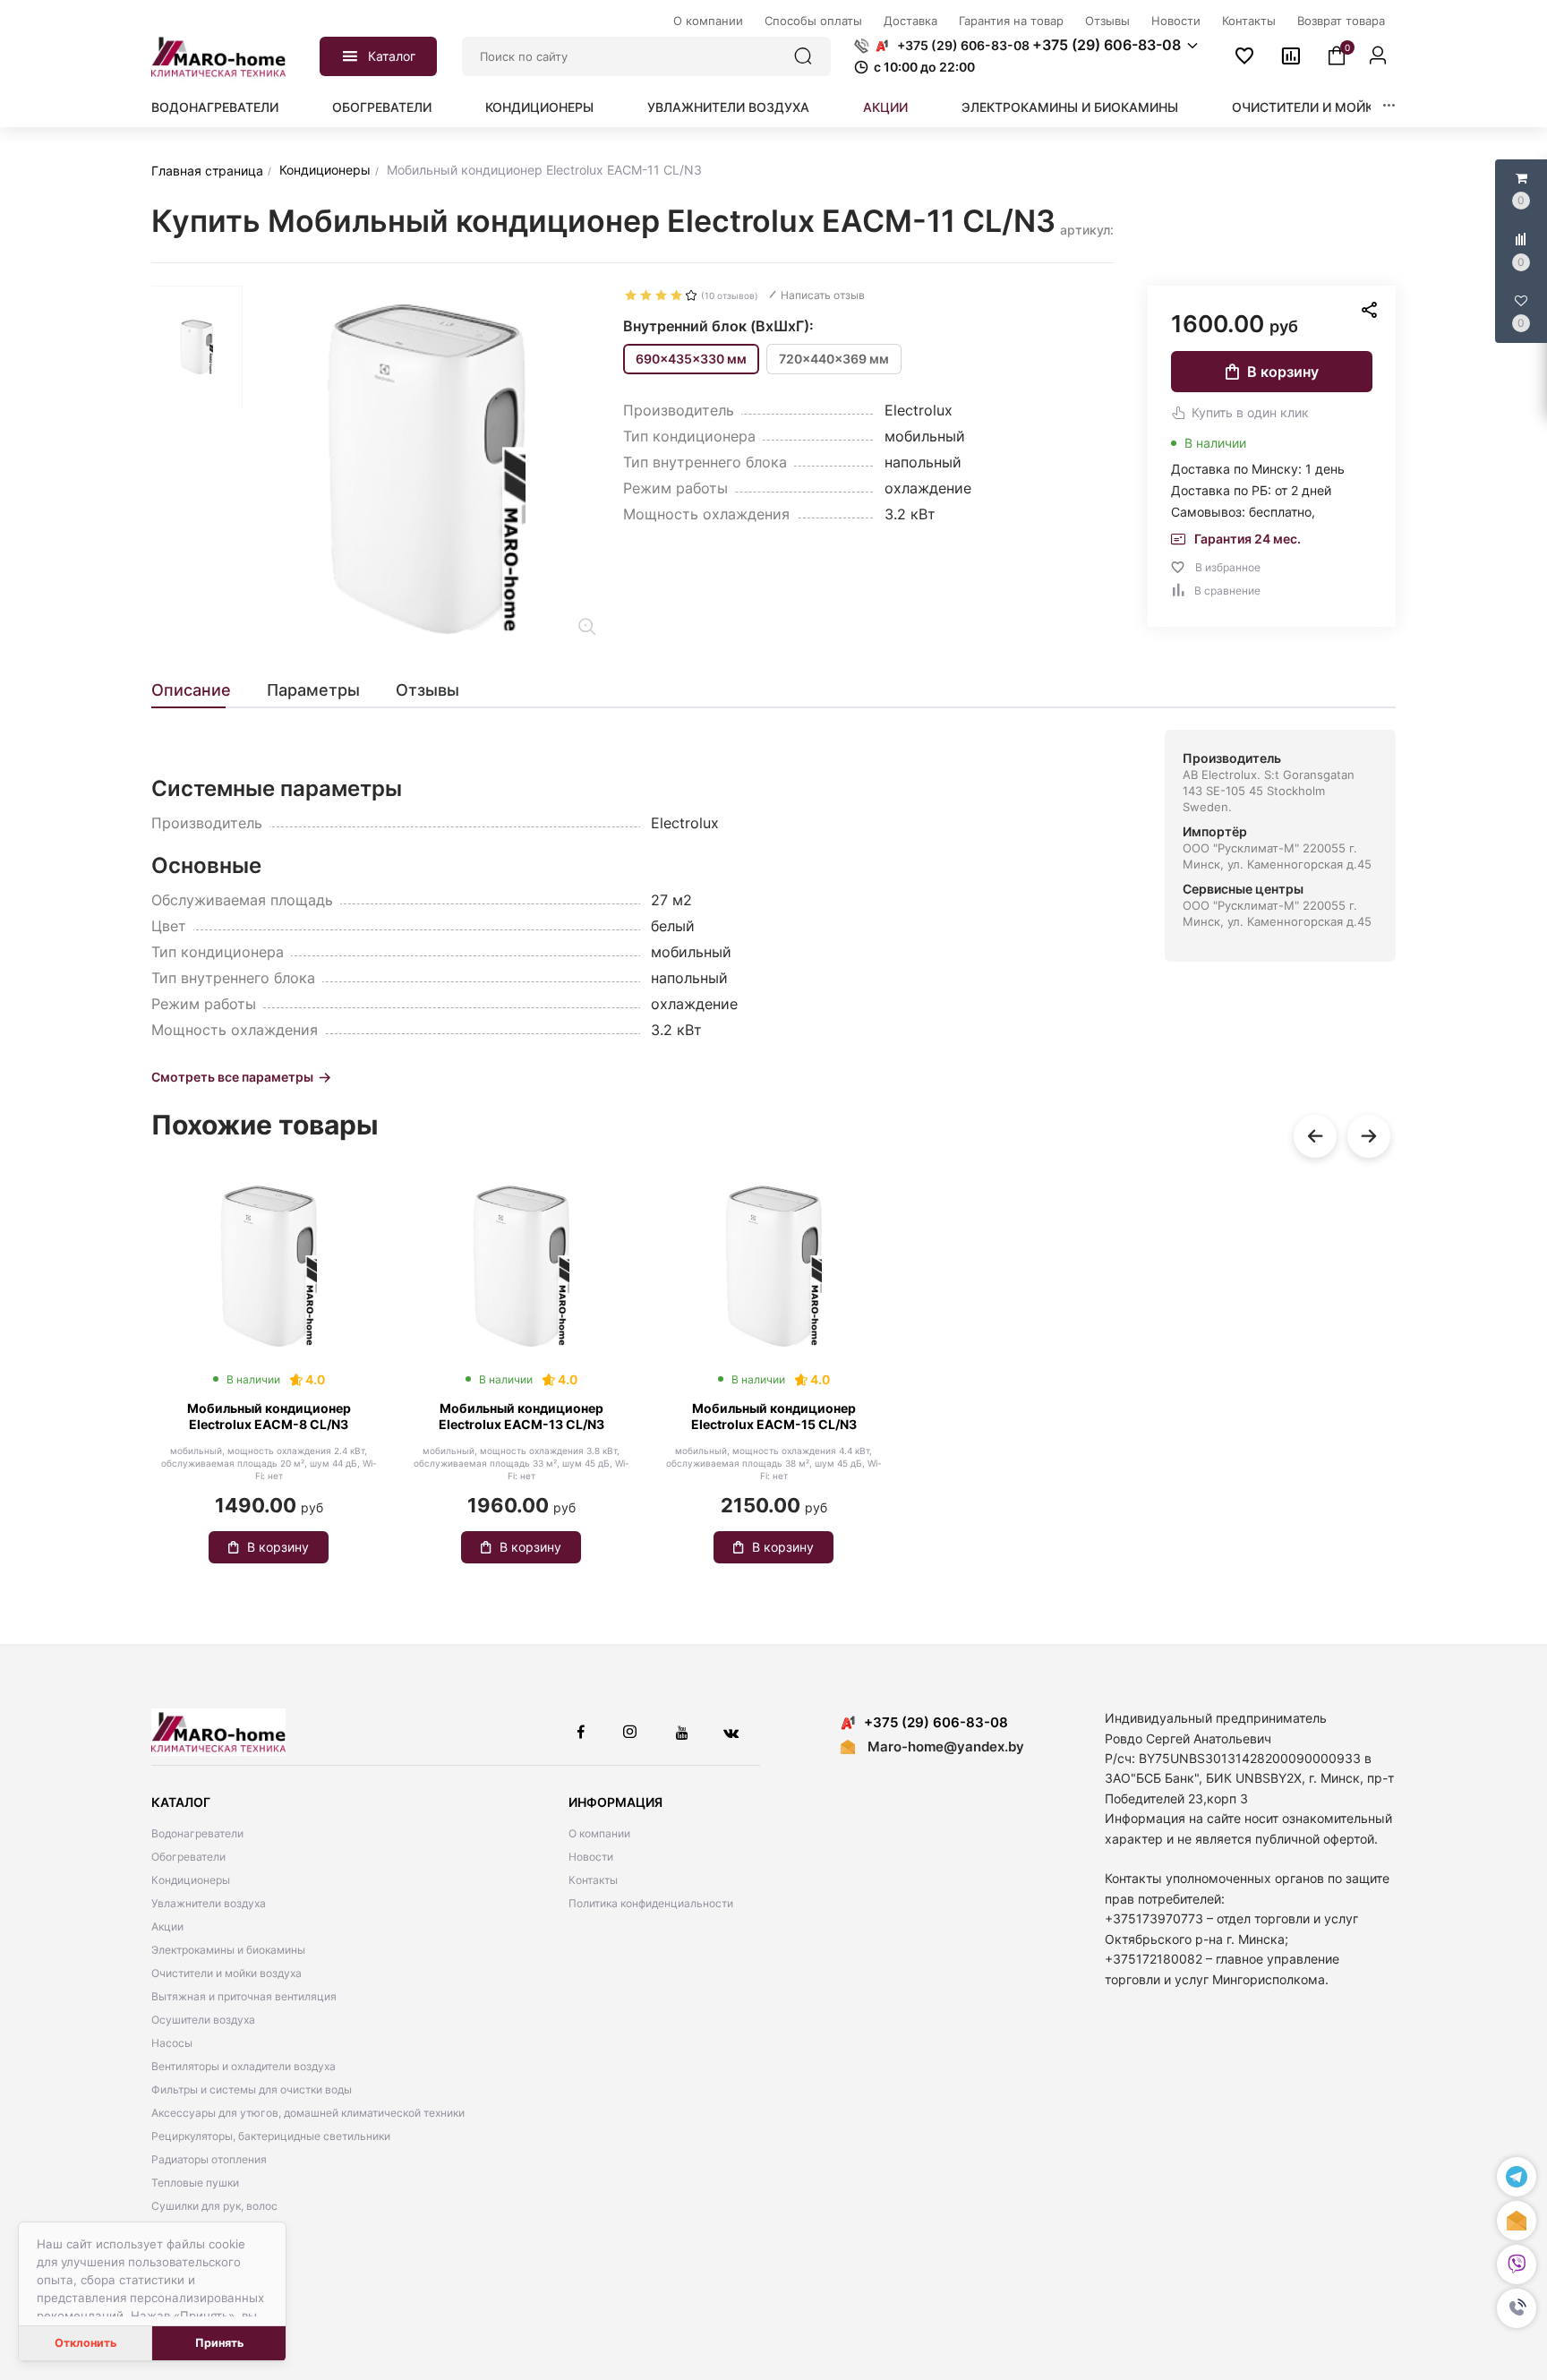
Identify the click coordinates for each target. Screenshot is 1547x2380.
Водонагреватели (215, 107)
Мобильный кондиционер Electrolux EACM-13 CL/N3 (521, 1416)
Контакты (593, 1880)
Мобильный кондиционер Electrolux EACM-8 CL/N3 (269, 1416)
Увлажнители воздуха (728, 107)
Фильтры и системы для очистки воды (252, 2089)
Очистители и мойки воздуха (1339, 107)
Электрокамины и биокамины (1070, 107)
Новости (591, 1857)
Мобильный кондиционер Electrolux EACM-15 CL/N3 (774, 1416)
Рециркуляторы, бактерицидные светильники (271, 2136)
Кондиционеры (539, 107)
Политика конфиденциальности (651, 1903)
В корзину (1283, 372)
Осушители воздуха (203, 2020)
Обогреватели (382, 107)
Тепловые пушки (195, 2183)
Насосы (172, 2043)
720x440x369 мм (834, 359)
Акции (885, 107)
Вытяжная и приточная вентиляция (244, 1996)
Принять (219, 2343)
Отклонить (85, 2343)
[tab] (200, 690)
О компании (599, 1833)
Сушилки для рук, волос (214, 2206)
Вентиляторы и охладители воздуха (244, 2066)
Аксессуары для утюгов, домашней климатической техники (308, 2113)
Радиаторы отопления (209, 2159)
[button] (1517, 2308)
